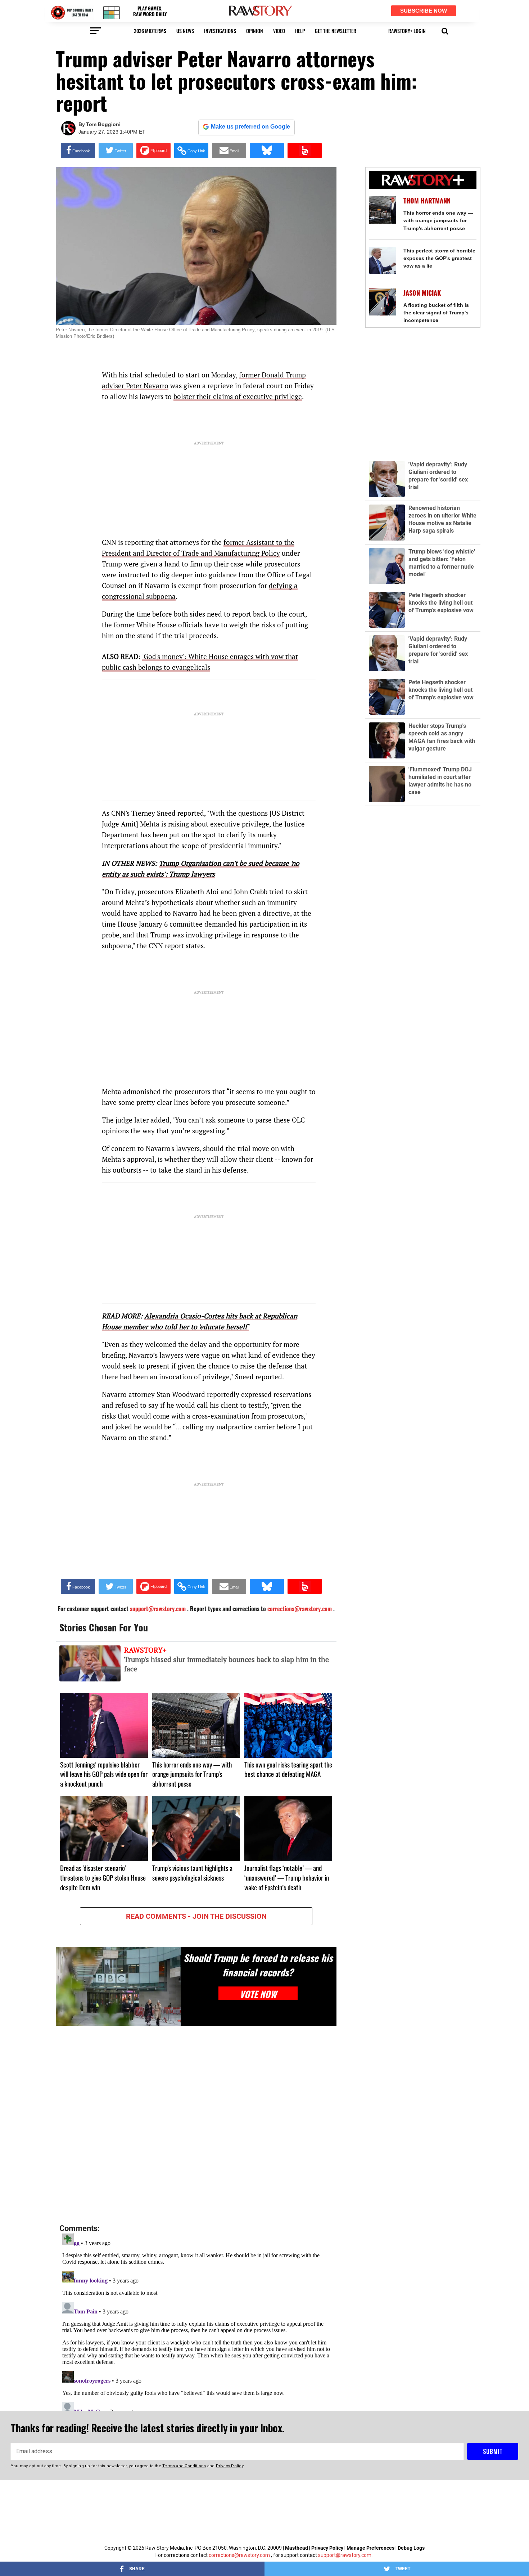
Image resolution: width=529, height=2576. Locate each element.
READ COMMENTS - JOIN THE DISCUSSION (196, 1916)
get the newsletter (336, 31)
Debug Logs (411, 2548)
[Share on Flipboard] (153, 151)
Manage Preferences (371, 2548)
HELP (300, 31)
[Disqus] (196, 2125)
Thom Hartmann (427, 201)
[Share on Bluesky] (267, 151)
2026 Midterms (150, 31)
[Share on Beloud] (305, 151)
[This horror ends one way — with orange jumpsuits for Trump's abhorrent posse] (383, 210)
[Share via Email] (229, 151)
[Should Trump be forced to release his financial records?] (118, 1986)
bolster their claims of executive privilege (238, 396)
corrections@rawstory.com (239, 2555)
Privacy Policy (327, 2548)
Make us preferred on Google (250, 127)
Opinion (255, 31)
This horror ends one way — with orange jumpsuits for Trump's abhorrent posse (438, 220)
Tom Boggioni (103, 124)
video (279, 31)
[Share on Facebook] (78, 151)
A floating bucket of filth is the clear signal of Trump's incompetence (436, 313)
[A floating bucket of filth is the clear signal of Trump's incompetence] (383, 302)
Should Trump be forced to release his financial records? (258, 1965)
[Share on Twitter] (116, 151)
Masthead (297, 2548)
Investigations (220, 31)
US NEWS (185, 31)
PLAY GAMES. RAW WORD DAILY (150, 11)
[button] (445, 30)
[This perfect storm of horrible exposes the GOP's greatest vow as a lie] (383, 260)
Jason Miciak (422, 293)
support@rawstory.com (345, 2555)
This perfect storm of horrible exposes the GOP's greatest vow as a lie (439, 258)
